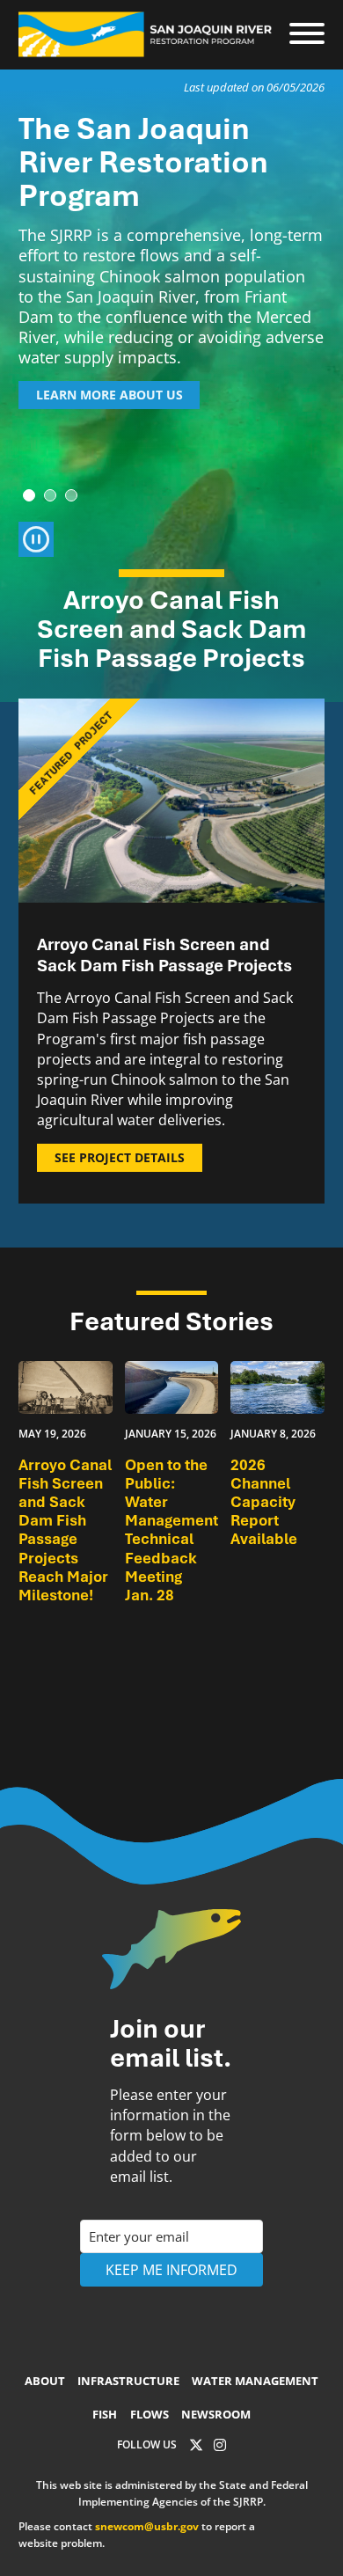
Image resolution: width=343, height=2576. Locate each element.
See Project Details (120, 1157)
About (45, 2381)
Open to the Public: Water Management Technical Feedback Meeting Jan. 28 (171, 1530)
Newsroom (216, 2414)
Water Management (255, 2381)
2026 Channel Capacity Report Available (264, 1502)
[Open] (307, 34)
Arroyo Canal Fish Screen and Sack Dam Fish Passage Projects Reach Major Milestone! (65, 1530)
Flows (150, 2414)
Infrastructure (128, 2381)
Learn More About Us (109, 395)
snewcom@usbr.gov (147, 2526)
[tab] (29, 495)
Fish (105, 2414)
